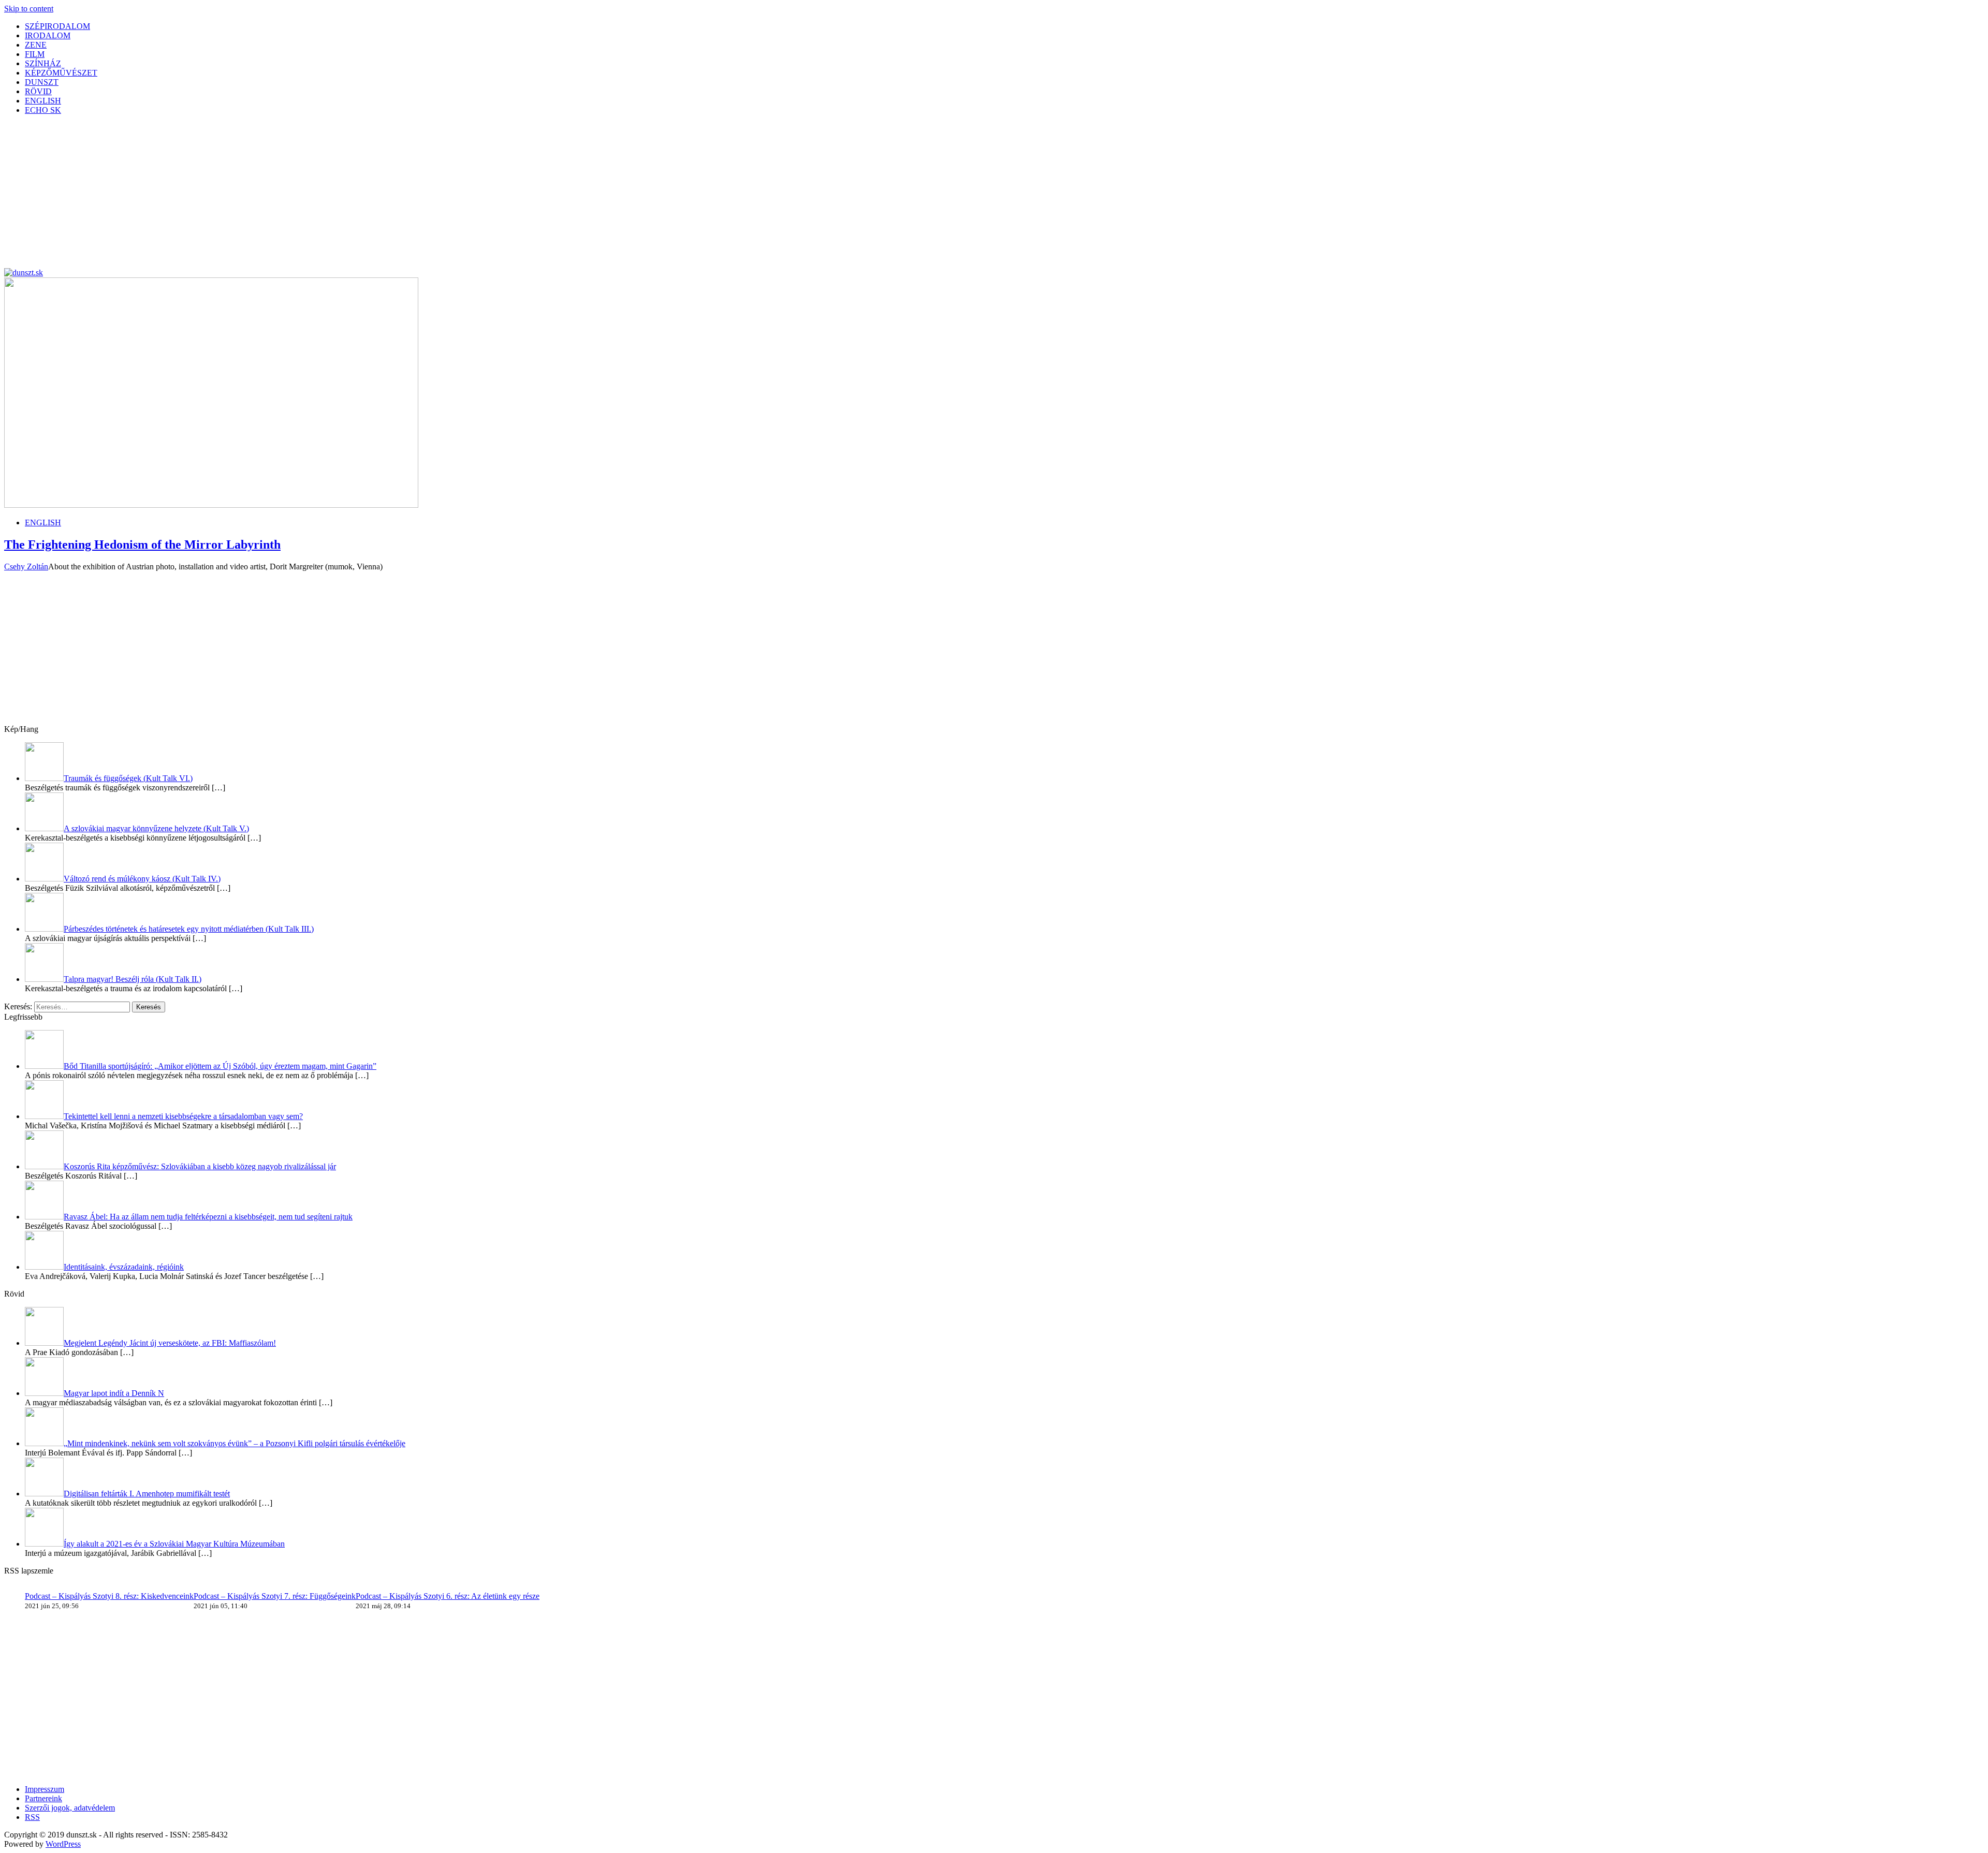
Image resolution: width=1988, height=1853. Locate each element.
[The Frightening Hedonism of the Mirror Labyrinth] (211, 505)
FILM (35, 54)
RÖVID (38, 91)
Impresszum (45, 1789)
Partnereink (43, 1798)
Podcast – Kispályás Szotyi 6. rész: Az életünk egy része (448, 1596)
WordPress (63, 1844)
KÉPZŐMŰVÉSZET (61, 73)
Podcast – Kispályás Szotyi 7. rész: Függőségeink (275, 1596)
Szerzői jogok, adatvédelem (70, 1808)
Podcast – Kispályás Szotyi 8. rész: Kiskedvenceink (109, 1596)
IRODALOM (48, 35)
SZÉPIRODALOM (57, 26)
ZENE (36, 45)
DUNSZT (42, 82)
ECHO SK (43, 110)
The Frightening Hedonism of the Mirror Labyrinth (142, 545)
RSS (32, 1817)
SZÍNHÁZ (43, 63)
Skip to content (29, 9)
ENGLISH (43, 101)
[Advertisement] (315, 196)
